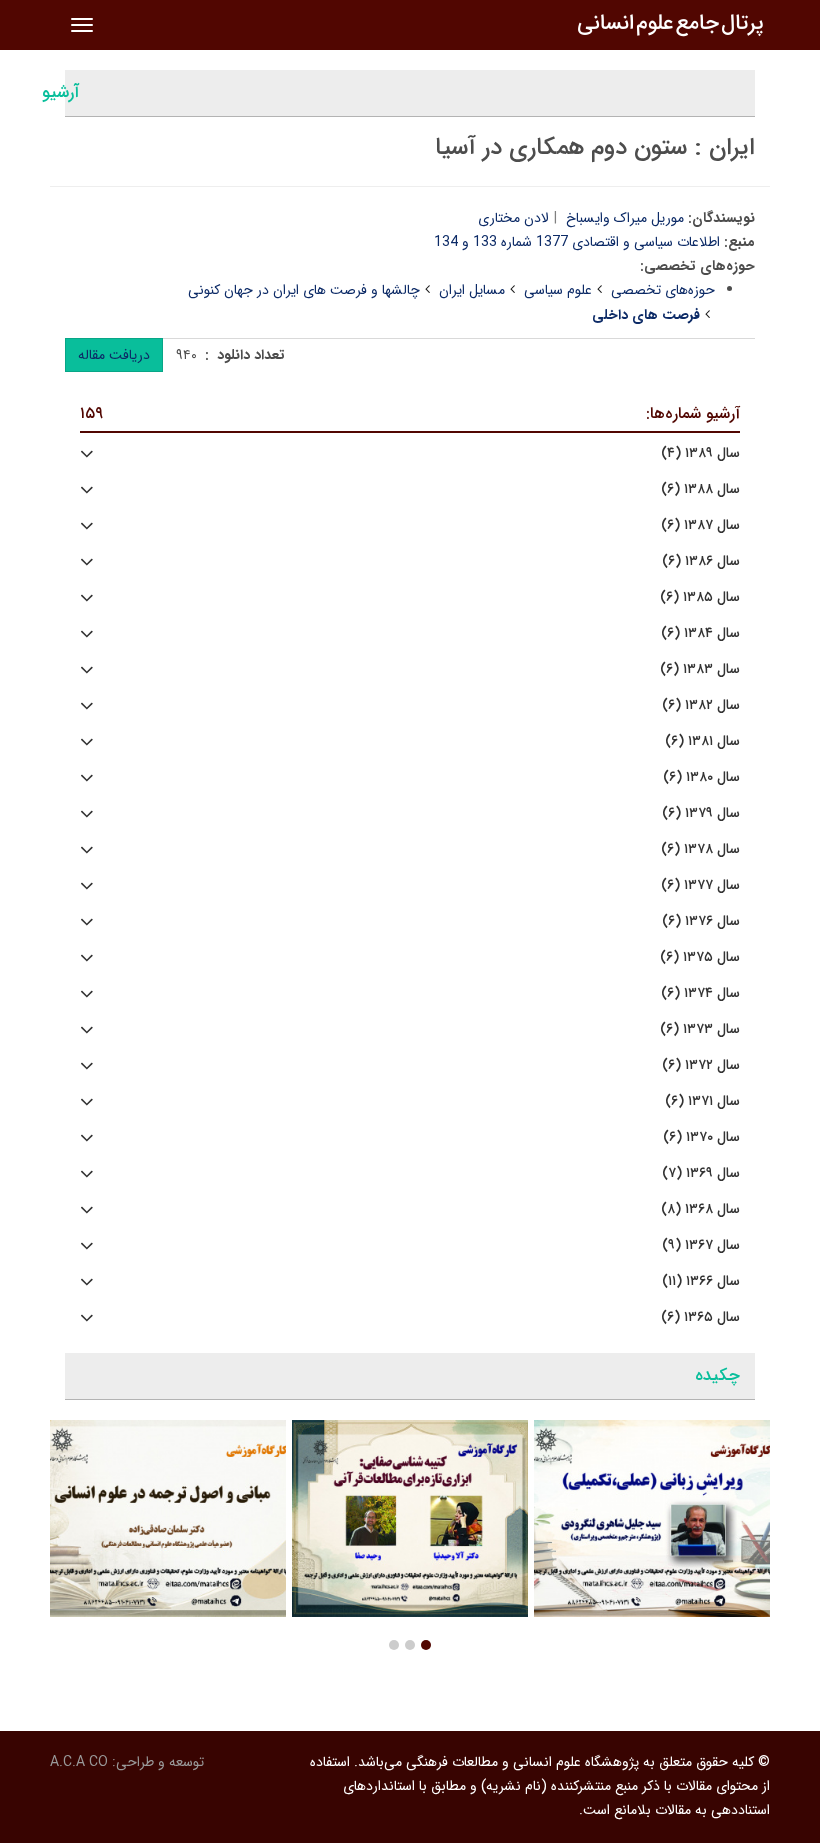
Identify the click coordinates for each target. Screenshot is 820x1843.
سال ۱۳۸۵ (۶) (700, 597)
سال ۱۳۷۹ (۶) (701, 813)
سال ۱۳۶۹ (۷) (701, 1173)
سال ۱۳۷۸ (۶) (700, 849)
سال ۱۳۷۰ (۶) (701, 1137)
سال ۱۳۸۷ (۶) (700, 525)
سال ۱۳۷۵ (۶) (700, 957)
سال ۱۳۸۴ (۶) (700, 633)
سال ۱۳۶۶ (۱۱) (701, 1281)
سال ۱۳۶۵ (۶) (700, 1317)
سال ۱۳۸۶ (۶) (701, 561)
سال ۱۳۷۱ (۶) (702, 1101)
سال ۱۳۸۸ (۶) (700, 489)
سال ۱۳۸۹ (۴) (700, 453)
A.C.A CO (79, 1762)
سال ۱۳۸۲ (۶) (701, 705)
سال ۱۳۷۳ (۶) (700, 1029)
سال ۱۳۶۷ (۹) (701, 1245)
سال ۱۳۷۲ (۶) (701, 1065)
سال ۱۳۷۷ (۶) (700, 885)
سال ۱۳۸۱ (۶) (702, 741)
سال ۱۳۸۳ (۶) (700, 669)
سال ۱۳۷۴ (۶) (700, 993)
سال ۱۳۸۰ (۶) (701, 777)
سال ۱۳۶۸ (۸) (700, 1209)
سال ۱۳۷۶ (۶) (701, 921)
